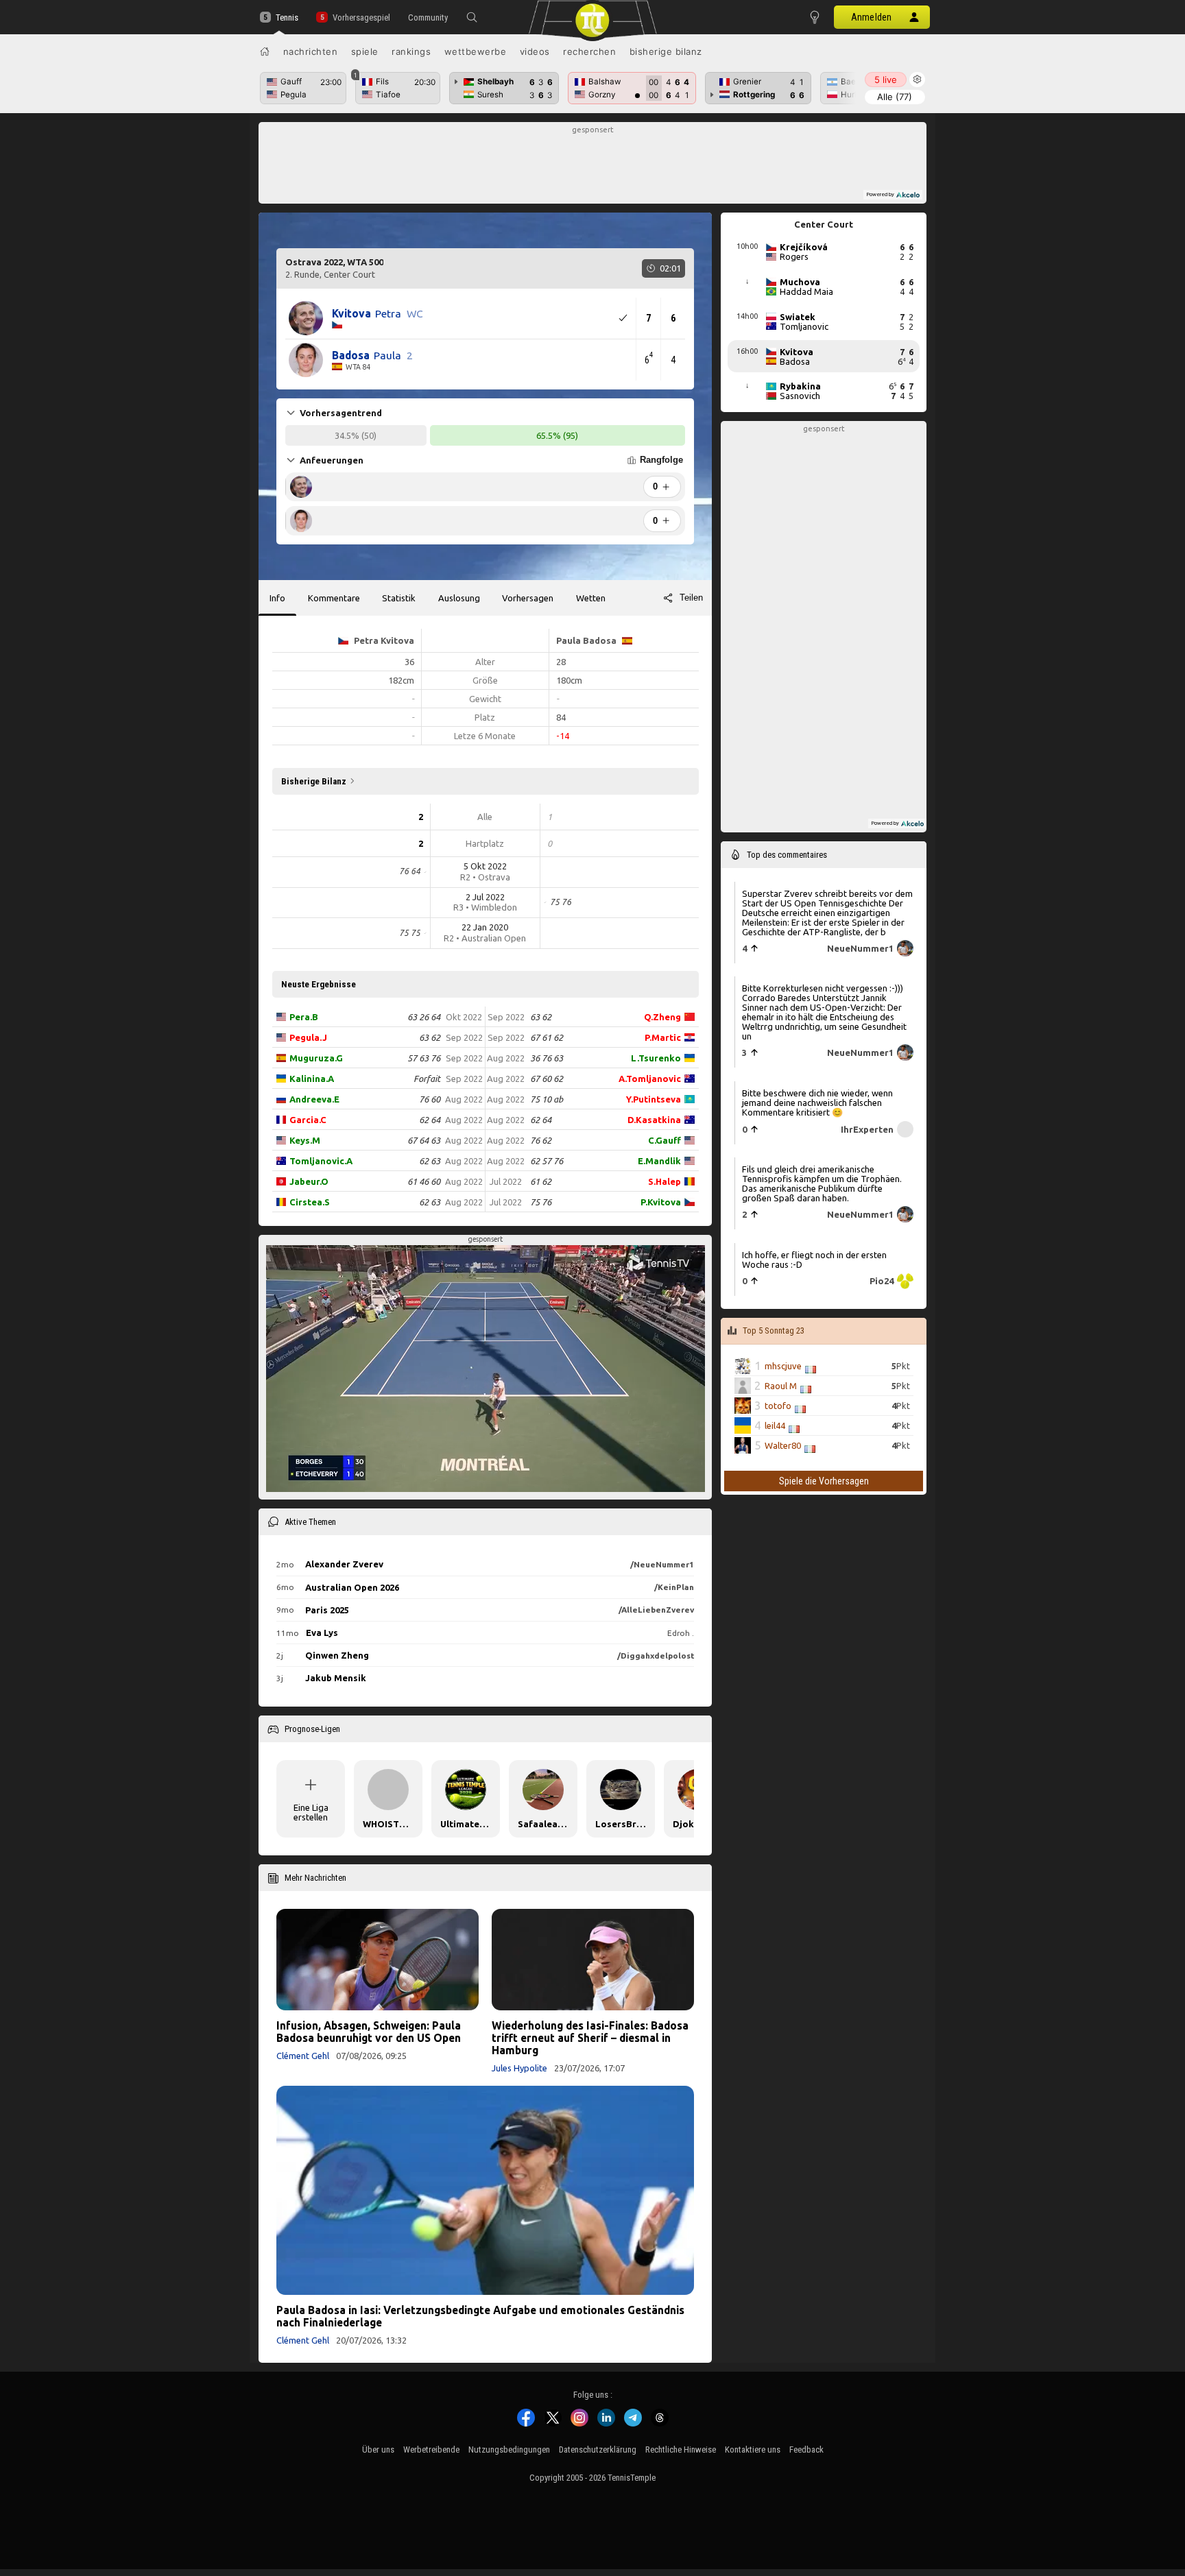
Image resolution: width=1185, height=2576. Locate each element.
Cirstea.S (310, 1202)
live (886, 80)
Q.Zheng (662, 1017)
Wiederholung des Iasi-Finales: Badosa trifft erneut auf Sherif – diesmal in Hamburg (590, 2038)
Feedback (806, 2449)
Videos (535, 51)
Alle (895, 97)
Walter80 (783, 1445)
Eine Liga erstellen (311, 1812)
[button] (472, 17)
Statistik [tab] (399, 598)
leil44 (775, 1425)
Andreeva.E (314, 1099)
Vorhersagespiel (361, 17)
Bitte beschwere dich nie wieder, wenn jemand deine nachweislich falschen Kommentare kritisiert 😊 (817, 1102)
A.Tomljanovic (650, 1079)
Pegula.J (308, 1037)
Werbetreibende (431, 2449)
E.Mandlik (659, 1161)
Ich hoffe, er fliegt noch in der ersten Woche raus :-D (814, 1259)
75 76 (541, 1202)
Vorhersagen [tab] (528, 598)
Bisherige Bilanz (666, 51)
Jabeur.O (309, 1181)
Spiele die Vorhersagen (824, 1481)
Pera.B (304, 1017)
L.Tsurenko (656, 1058)
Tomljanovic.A (321, 1161)
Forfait (427, 1079)
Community (428, 17)
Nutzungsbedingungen (509, 2449)
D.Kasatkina (654, 1120)
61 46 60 (424, 1181)
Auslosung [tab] (459, 598)
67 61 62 (547, 1037)
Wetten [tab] (591, 598)
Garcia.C (308, 1120)
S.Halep (665, 1181)
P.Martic (663, 1037)
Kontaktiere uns (753, 2449)
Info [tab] (277, 598)
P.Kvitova (661, 1202)
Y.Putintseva (654, 1099)
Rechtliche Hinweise (681, 2449)
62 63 (430, 1161)
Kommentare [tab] (334, 598)
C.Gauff (665, 1140)
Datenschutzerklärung (598, 2449)
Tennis (287, 17)
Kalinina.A (312, 1079)
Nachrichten (311, 51)
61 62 (541, 1181)
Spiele (365, 51)
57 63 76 (424, 1058)
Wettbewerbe (476, 51)
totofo (778, 1406)
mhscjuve (783, 1366)
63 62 (430, 1037)
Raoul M (781, 1386)
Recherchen (589, 51)
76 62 (541, 1140)
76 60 (430, 1099)
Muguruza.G (316, 1058)
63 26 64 (424, 1017)
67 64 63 (424, 1140)
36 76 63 (547, 1058)
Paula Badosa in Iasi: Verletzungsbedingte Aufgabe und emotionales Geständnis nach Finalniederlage (480, 2316)
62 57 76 (547, 1161)
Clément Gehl (303, 2056)
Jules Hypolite (519, 2068)
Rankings (411, 51)
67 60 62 (547, 1079)
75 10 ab (547, 1099)
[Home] (265, 51)
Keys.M (305, 1140)
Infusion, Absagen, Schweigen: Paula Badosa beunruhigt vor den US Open (369, 2032)
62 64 (430, 1120)
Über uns (378, 2449)
